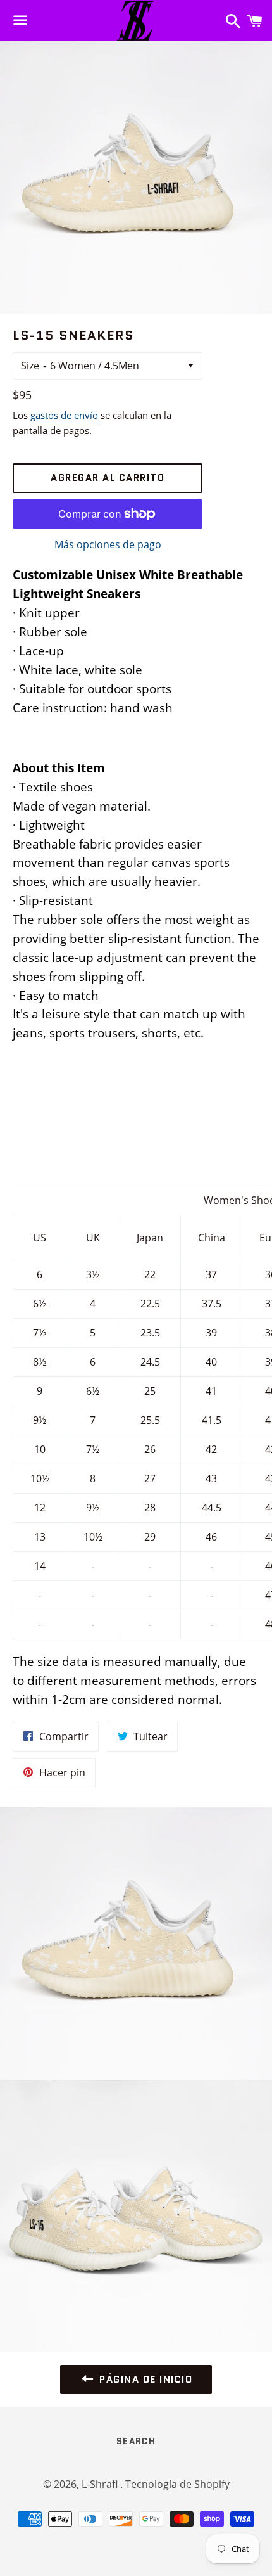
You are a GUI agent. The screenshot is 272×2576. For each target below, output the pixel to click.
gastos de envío (64, 415)
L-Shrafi (101, 2484)
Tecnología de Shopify (177, 2484)
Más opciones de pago (108, 544)
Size (30, 366)
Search (136, 2441)
